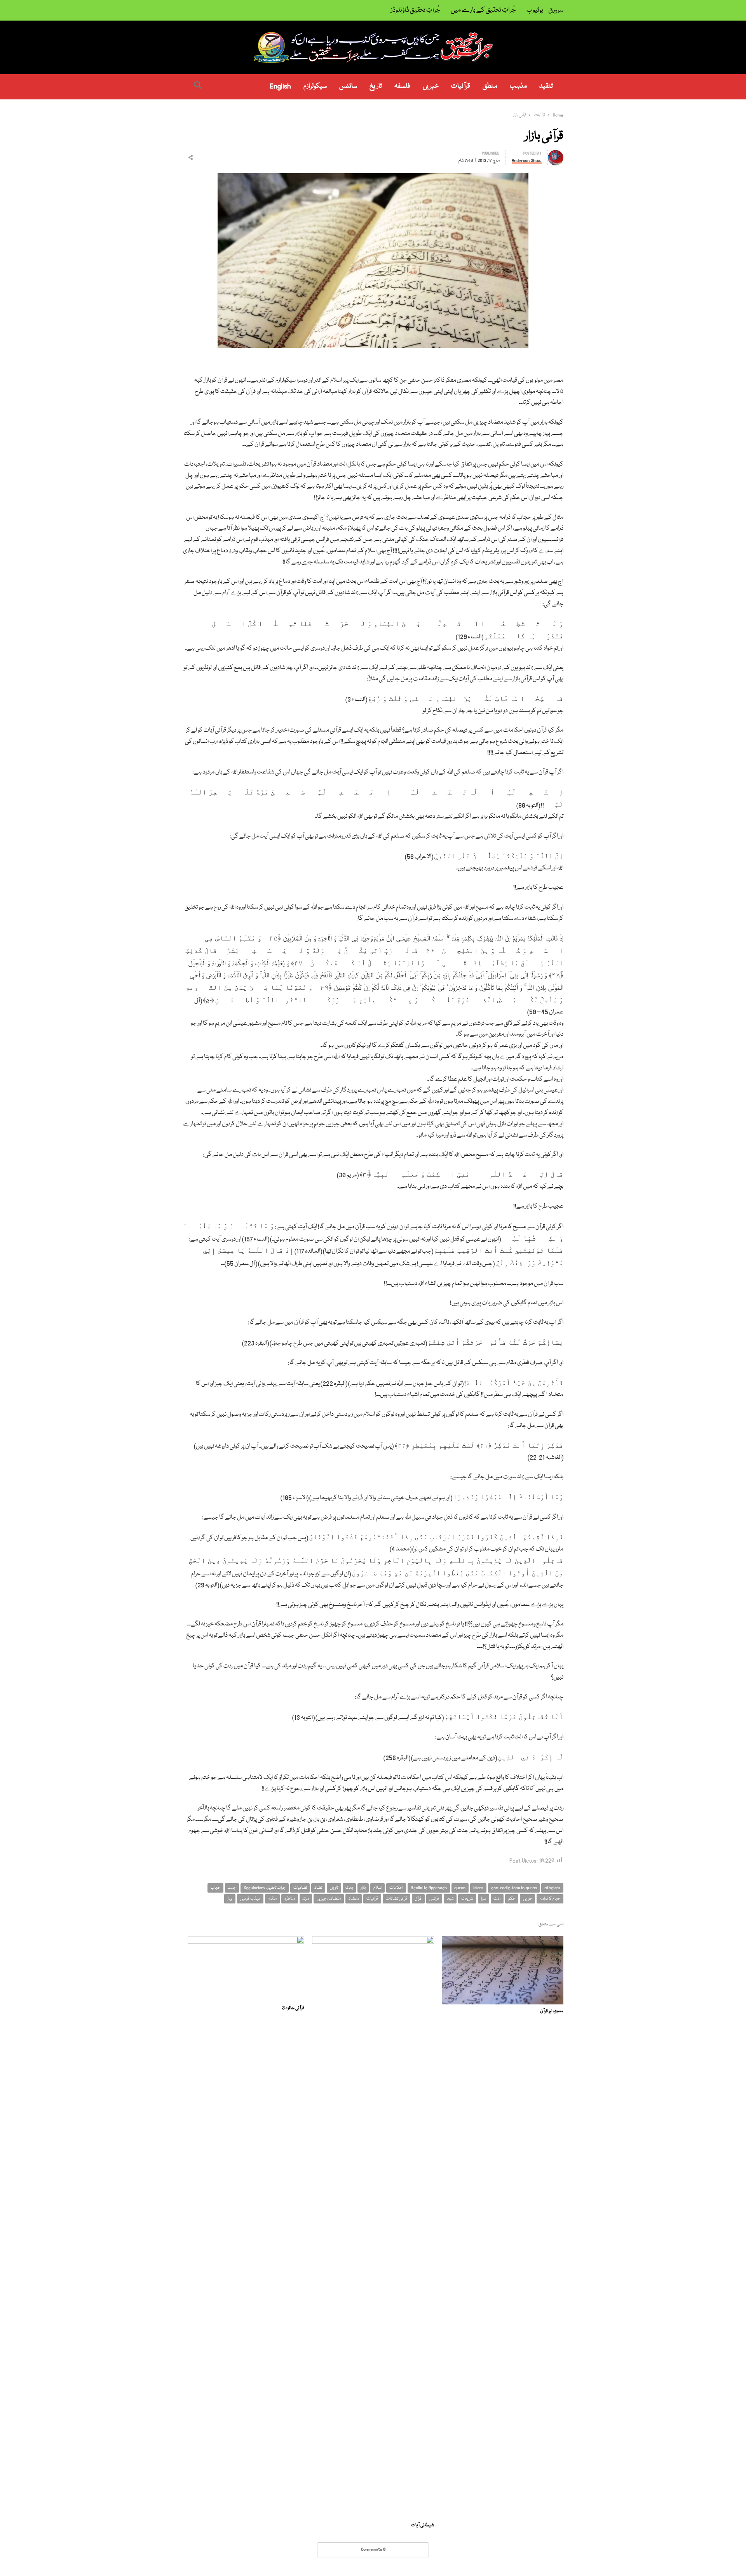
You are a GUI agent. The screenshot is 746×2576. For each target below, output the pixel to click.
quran (460, 1888)
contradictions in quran (514, 1888)
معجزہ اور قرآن (552, 2011)
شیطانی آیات (422, 2525)
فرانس (434, 1899)
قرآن (418, 1899)
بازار (363, 1888)
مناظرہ (290, 1899)
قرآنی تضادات (397, 1899)
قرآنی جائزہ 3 (293, 2008)
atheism (552, 1888)
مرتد (306, 1899)
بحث (349, 1888)
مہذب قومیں (250, 1899)
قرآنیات (461, 86)
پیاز (230, 1899)
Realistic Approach (429, 1888)
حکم (512, 1899)
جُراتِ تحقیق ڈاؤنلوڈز (415, 10)
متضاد (354, 1899)
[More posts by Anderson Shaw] (556, 154)
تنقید (546, 86)
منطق (490, 86)
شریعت (467, 1899)
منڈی (272, 1899)
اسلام (378, 1888)
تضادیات (300, 1888)
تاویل (334, 1888)
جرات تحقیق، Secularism (265, 1888)
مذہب (518, 86)
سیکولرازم (315, 86)
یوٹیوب (535, 10)
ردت (497, 1899)
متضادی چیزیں (329, 1899)
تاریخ (376, 86)
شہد (450, 1899)
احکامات (396, 1888)
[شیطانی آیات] (373, 1941)
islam (478, 1888)
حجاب (215, 1888)
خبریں (431, 86)
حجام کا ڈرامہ (550, 1899)
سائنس (348, 86)
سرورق (556, 10)
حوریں (528, 1899)
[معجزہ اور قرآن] (503, 1941)
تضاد (318, 1888)
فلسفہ (402, 86)
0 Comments (373, 2549)
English (280, 86)
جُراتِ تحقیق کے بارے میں (483, 10)
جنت (232, 1888)
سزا (484, 1899)
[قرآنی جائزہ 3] (246, 1941)
